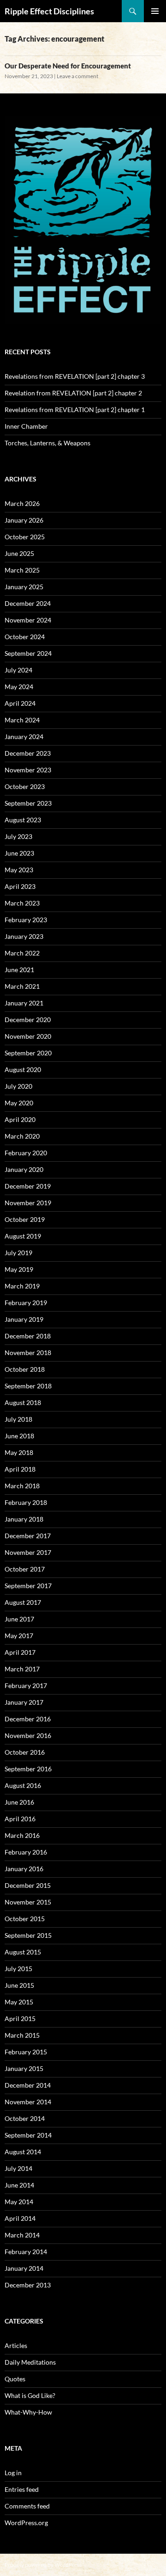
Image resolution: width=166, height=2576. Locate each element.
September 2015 (28, 1935)
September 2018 (28, 1386)
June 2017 (19, 1619)
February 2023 (26, 920)
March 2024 (22, 720)
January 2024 (24, 736)
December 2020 (28, 1020)
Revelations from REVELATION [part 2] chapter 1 (75, 410)
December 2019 (28, 1186)
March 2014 (22, 2235)
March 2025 (22, 570)
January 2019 (24, 1319)
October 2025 (25, 537)
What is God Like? (30, 2395)
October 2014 (25, 2118)
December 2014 (28, 2085)
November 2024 (28, 620)
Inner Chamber (26, 426)
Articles (16, 2345)
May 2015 (19, 2002)
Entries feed (22, 2489)
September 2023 (28, 803)
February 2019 (26, 1303)
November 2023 (28, 770)
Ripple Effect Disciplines (49, 11)
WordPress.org (26, 2523)
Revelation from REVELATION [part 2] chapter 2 (73, 393)
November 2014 (28, 2102)
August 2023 (23, 820)
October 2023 (25, 786)
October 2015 (25, 1919)
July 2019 (18, 1253)
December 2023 (28, 753)
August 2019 (23, 1236)
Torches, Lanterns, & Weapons (47, 443)
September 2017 (28, 1586)
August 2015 (23, 1952)
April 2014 (20, 2218)
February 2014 (26, 2252)
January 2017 (24, 1702)
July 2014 (18, 2168)
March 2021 (22, 986)
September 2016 (28, 1769)
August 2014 (23, 2152)
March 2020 (22, 1136)
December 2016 (28, 1719)
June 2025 (19, 553)
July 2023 (18, 836)
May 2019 (19, 1269)
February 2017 (26, 1685)
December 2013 (28, 2285)
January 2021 (24, 1003)
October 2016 (25, 1752)
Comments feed (27, 2506)
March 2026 (22, 503)
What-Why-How (28, 2412)
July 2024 (18, 670)
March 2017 (22, 1669)
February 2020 (26, 1153)
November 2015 (28, 1902)
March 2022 (22, 953)
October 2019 (25, 1219)
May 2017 (19, 1636)
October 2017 (25, 1569)
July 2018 (18, 1419)
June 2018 (19, 1436)
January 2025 (24, 587)
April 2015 (20, 2018)
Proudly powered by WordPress (43, 2565)
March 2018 (22, 1486)
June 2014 (19, 2185)
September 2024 (28, 653)
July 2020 (18, 1086)
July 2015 (18, 1969)
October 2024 (25, 637)
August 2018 (23, 1402)
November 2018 (28, 1353)
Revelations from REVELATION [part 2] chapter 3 (75, 376)
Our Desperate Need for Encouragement (68, 66)
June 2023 (19, 853)
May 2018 (19, 1452)
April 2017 (20, 1652)
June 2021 (19, 970)
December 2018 (28, 1336)
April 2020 (20, 1119)
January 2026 (24, 520)
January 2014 (24, 2268)
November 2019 (28, 1203)
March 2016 (22, 1835)
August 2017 (23, 1602)
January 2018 (24, 1519)
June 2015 (19, 1985)
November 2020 (28, 1036)
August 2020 (23, 1069)
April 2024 (20, 703)
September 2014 (28, 2135)
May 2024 (19, 687)
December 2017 (28, 1536)
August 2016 (23, 1785)
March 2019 (22, 1286)
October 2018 (25, 1369)
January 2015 (24, 2068)
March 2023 (22, 903)
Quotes (15, 2379)
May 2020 (19, 1103)
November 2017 (28, 1552)
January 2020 (24, 1169)
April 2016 (20, 1819)
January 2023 (24, 936)
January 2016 (24, 1869)
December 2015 (28, 1885)
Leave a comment (77, 76)
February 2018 (26, 1502)
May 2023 (19, 870)
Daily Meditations (30, 2362)
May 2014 (19, 2202)
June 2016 (19, 1802)
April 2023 (20, 886)
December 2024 (28, 603)
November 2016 (28, 1735)
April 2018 (20, 1469)
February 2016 (26, 1852)
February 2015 (26, 2052)
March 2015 (22, 2035)
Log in (13, 2473)
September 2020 (28, 1053)
